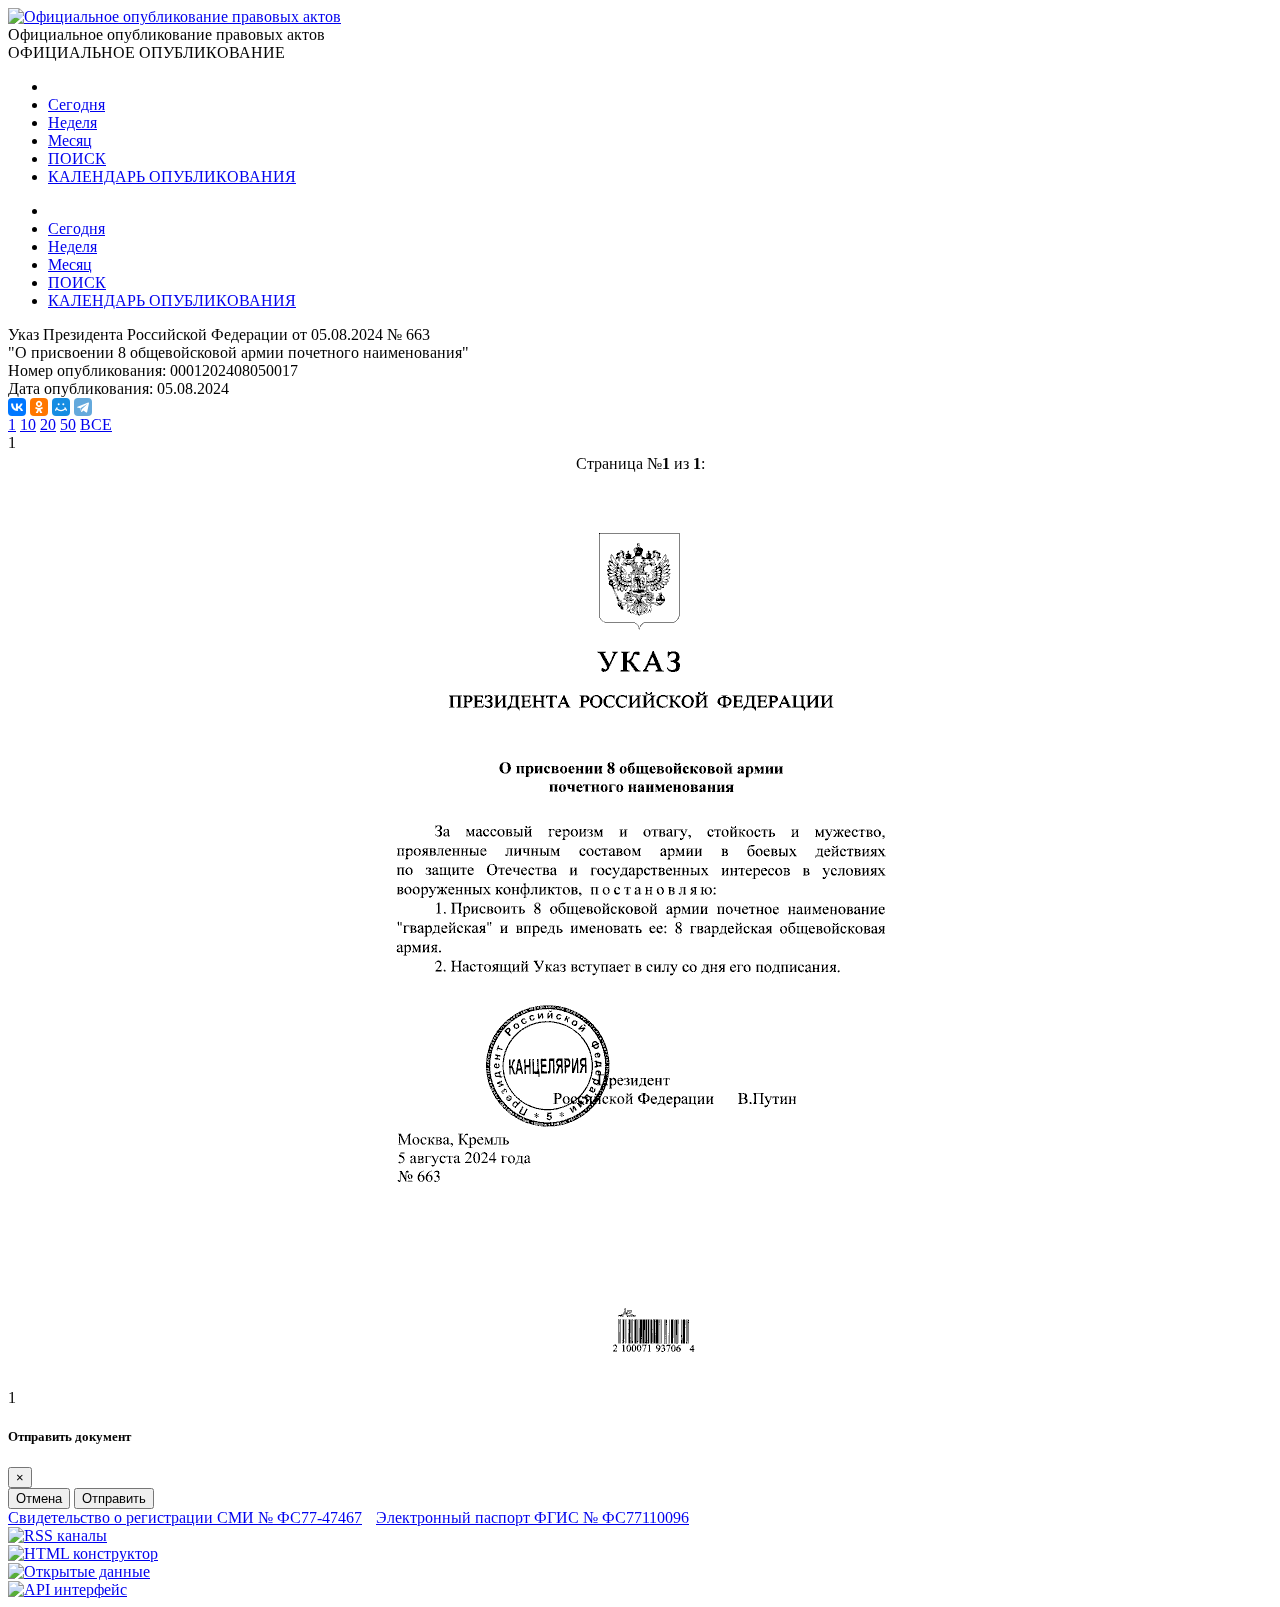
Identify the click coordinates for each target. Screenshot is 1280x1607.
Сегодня (76, 104)
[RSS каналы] (57, 1535)
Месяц (70, 140)
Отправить (114, 1498)
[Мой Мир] (61, 407)
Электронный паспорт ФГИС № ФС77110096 (532, 1517)
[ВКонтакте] (17, 407)
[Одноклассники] (39, 407)
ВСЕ (96, 424)
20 (48, 424)
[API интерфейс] (67, 1589)
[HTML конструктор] (83, 1553)
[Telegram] (83, 407)
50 (68, 424)
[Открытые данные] (79, 1571)
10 (28, 424)
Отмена (39, 1498)
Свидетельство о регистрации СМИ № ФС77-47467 (185, 1517)
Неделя (72, 122)
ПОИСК (77, 158)
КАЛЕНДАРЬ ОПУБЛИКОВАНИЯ (172, 176)
